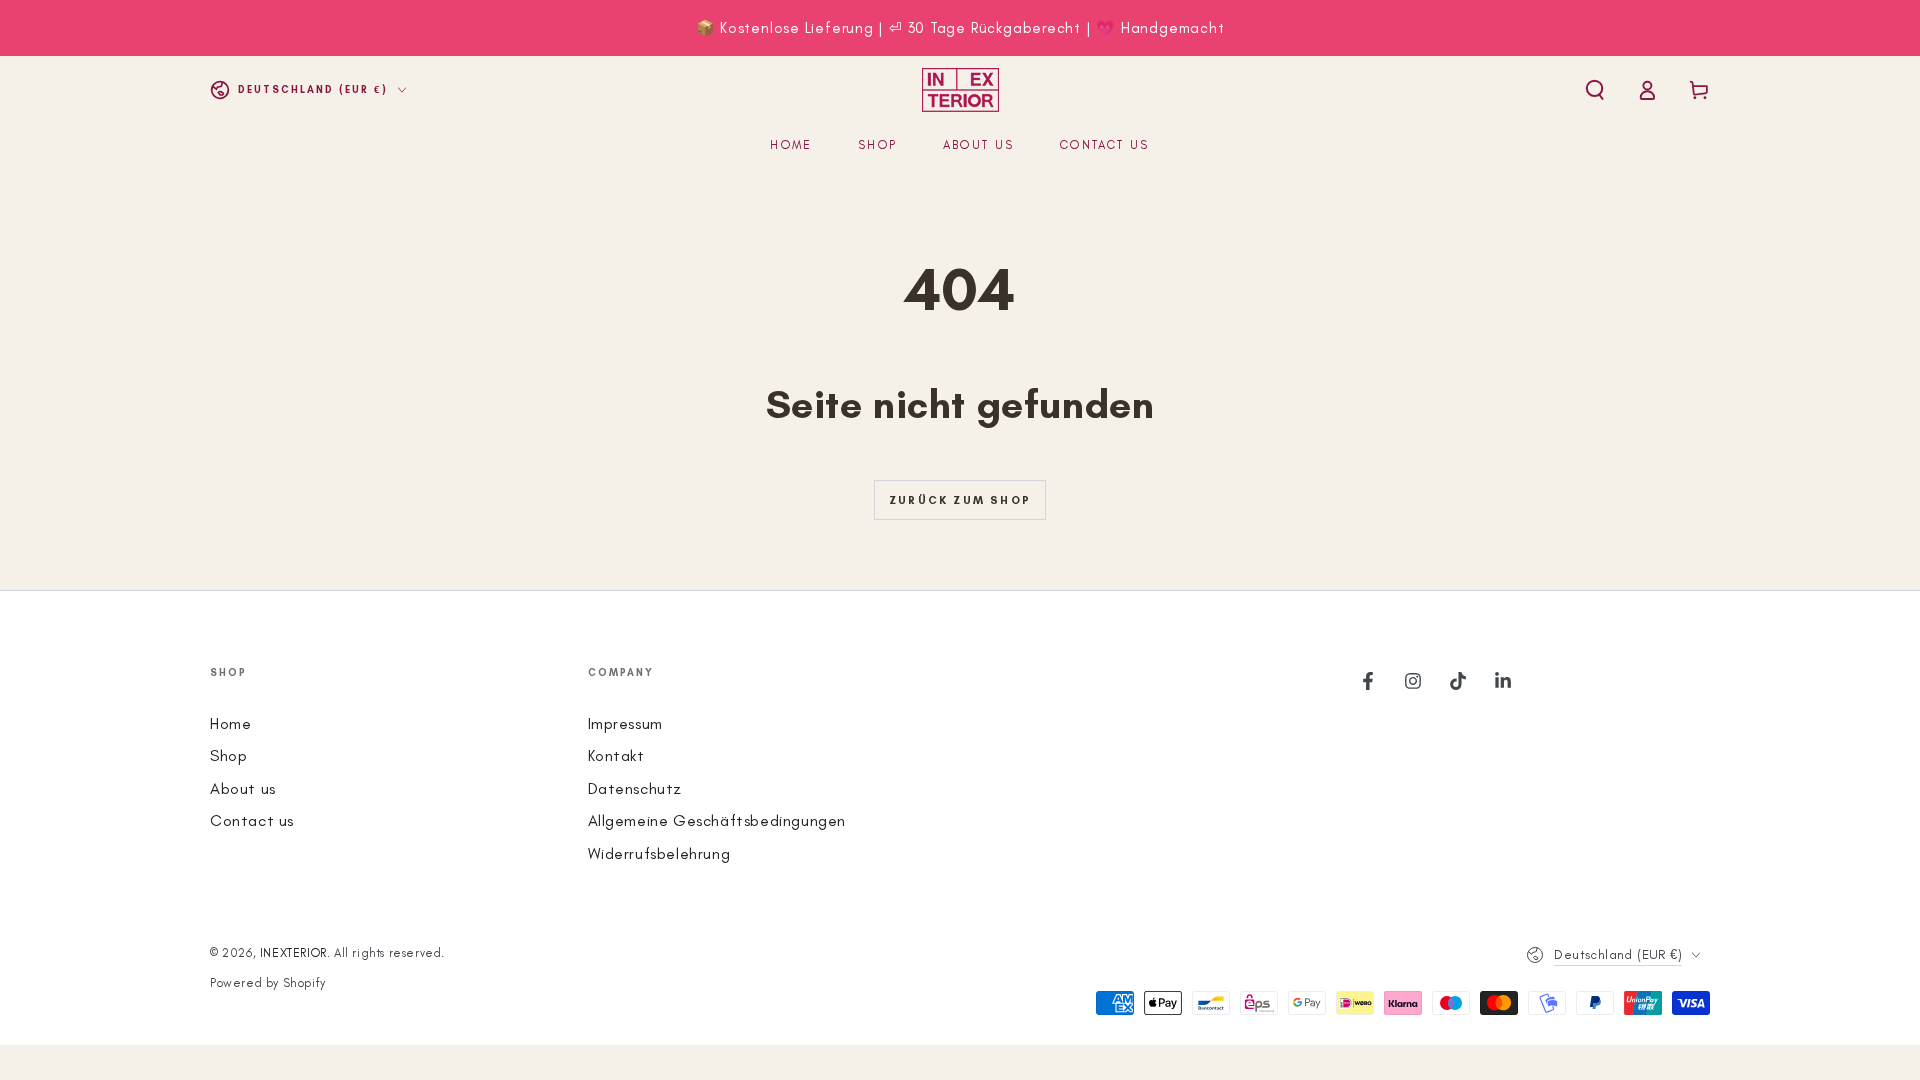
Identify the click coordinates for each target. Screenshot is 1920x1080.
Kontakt (616, 755)
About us (243, 788)
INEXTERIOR (293, 953)
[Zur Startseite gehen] (960, 90)
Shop (228, 755)
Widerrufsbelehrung (659, 853)
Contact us (252, 820)
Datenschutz (635, 788)
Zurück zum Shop (960, 500)
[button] (1595, 90)
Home (230, 723)
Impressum (625, 723)
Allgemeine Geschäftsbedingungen (717, 820)
